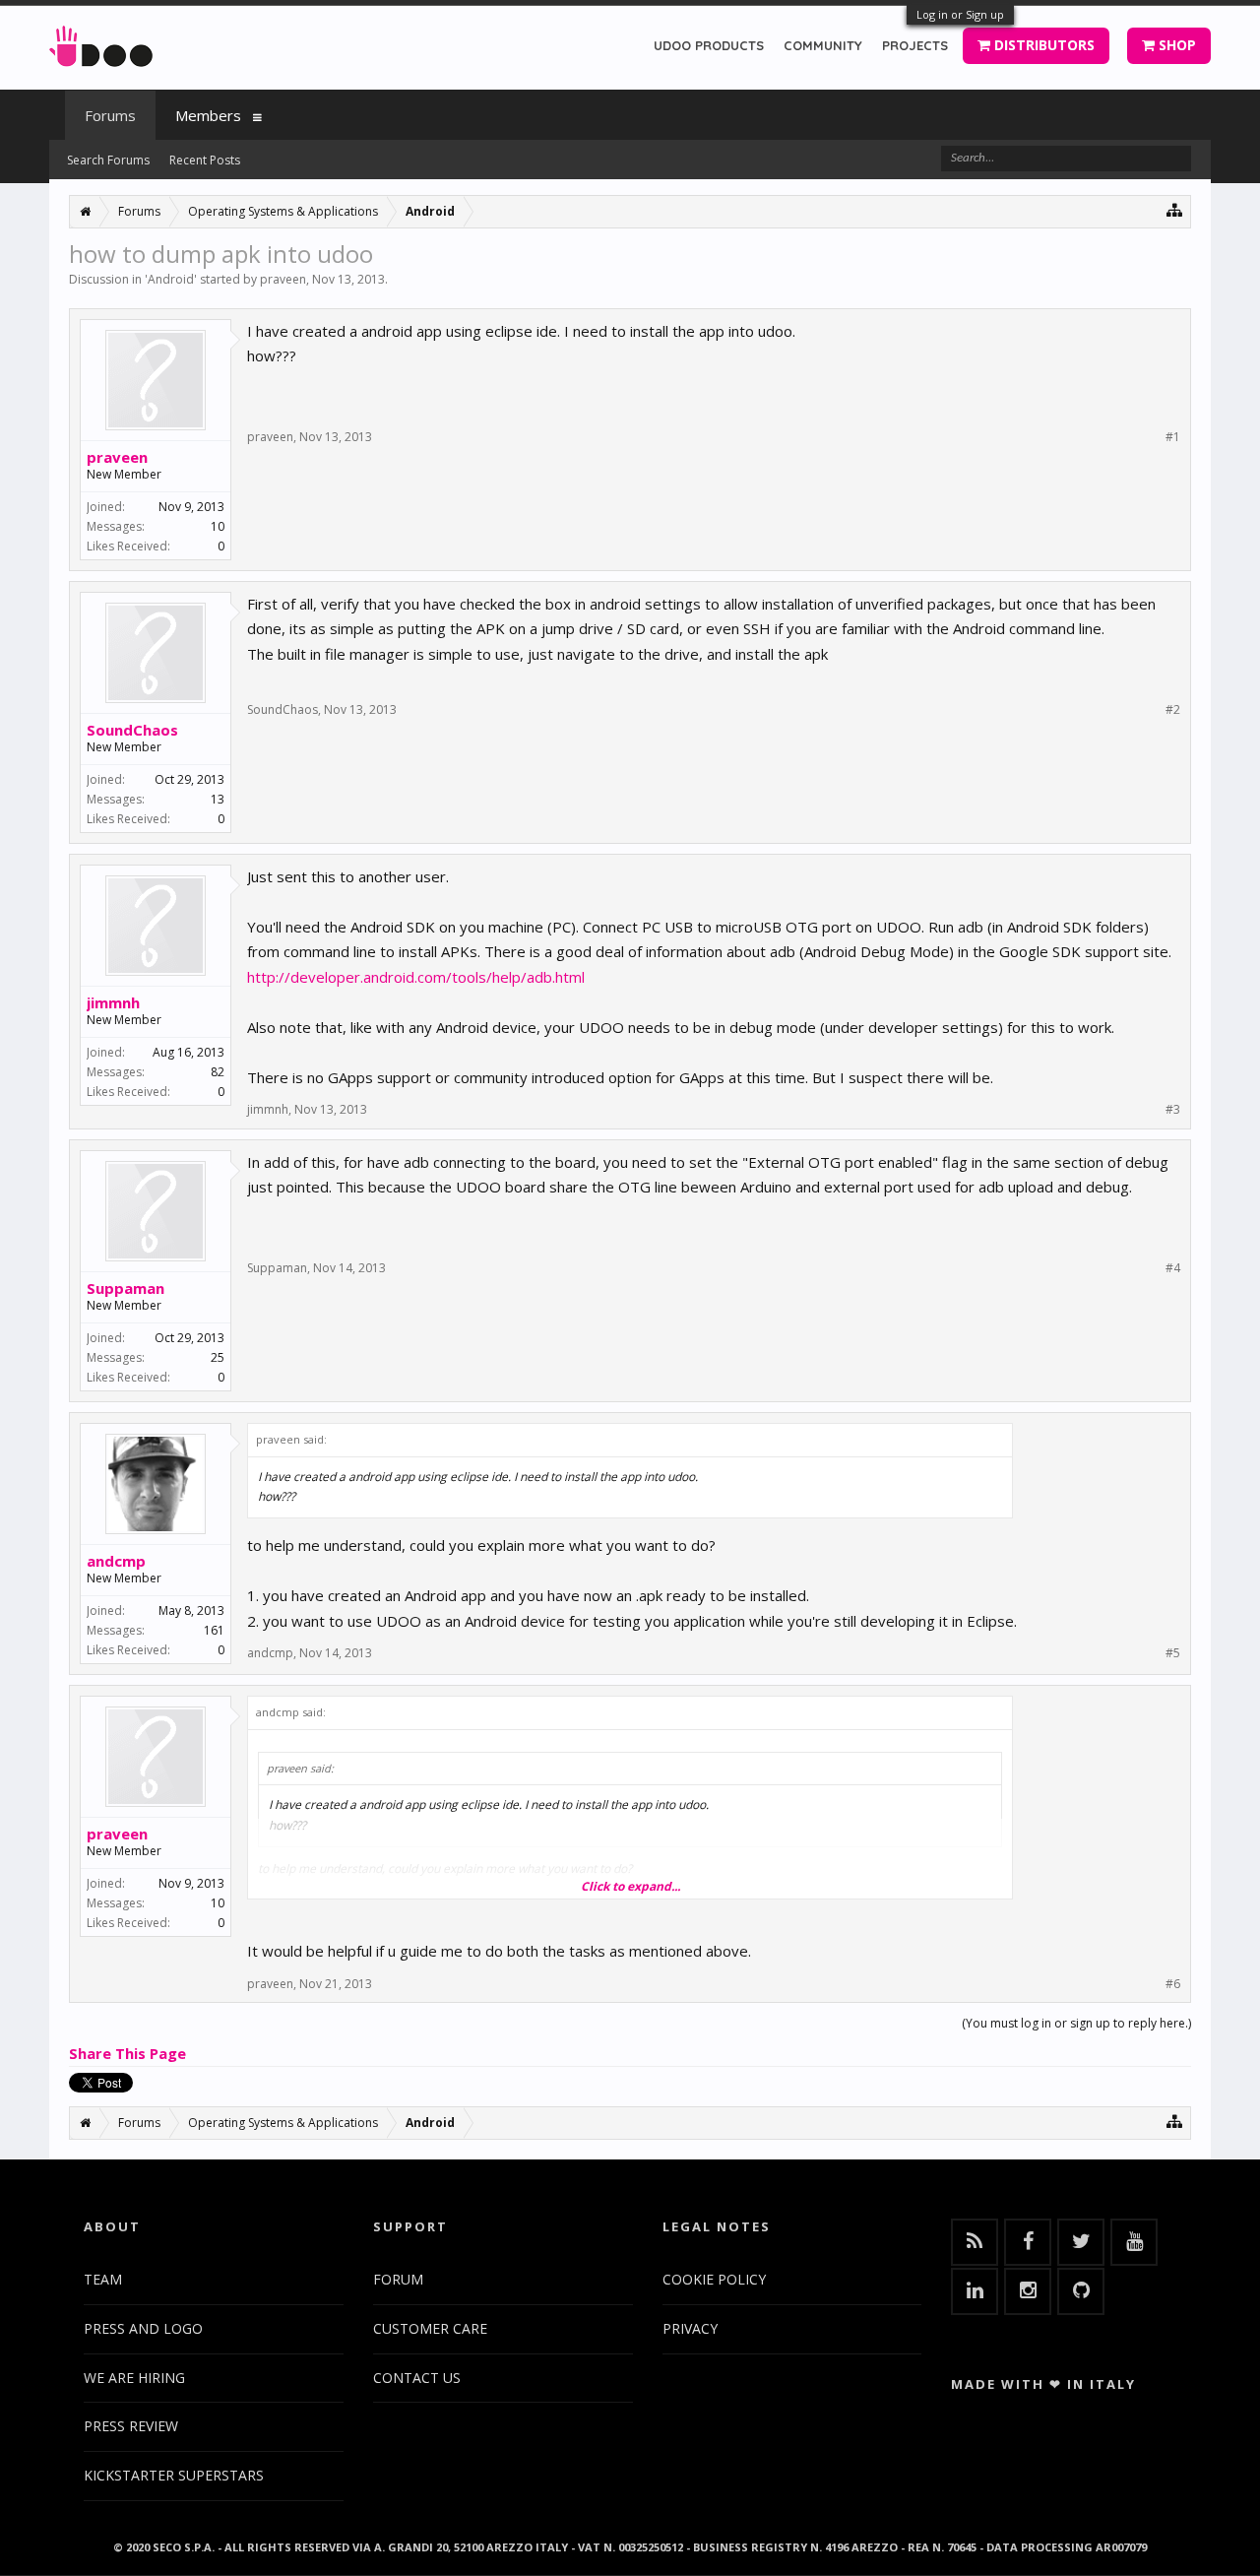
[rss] (975, 2242)
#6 (1173, 1984)
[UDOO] (101, 43)
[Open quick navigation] (1175, 209)
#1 (1173, 437)
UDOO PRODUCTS (709, 45)
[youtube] (1134, 2242)
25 (218, 1357)
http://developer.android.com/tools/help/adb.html (416, 977)
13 (218, 799)
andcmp (116, 1561)
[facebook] (1028, 2242)
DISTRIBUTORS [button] (1042, 45)
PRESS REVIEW (131, 2426)
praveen (283, 279)
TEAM (103, 2279)
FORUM (398, 2279)
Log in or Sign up (960, 14)
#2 (1173, 710)
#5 (1173, 1653)
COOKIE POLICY (714, 2279)
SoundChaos (132, 730)
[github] (1081, 2291)
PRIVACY (690, 2328)
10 (218, 526)
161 (214, 1630)
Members (208, 115)
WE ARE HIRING (134, 2378)
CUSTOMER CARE (430, 2328)
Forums (110, 115)
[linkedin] (975, 2291)
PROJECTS (915, 45)
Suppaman (126, 1288)
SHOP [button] (1175, 45)
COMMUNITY (823, 45)
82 (218, 1072)
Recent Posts (205, 160)
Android (171, 279)
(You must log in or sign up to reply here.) (1076, 2023)
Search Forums (108, 160)
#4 (1173, 1268)
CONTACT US (417, 2378)
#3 (1173, 1110)
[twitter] (1081, 2242)
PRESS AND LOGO (143, 2328)
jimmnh (113, 1002)
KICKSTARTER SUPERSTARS (174, 2475)
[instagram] (1028, 2291)
